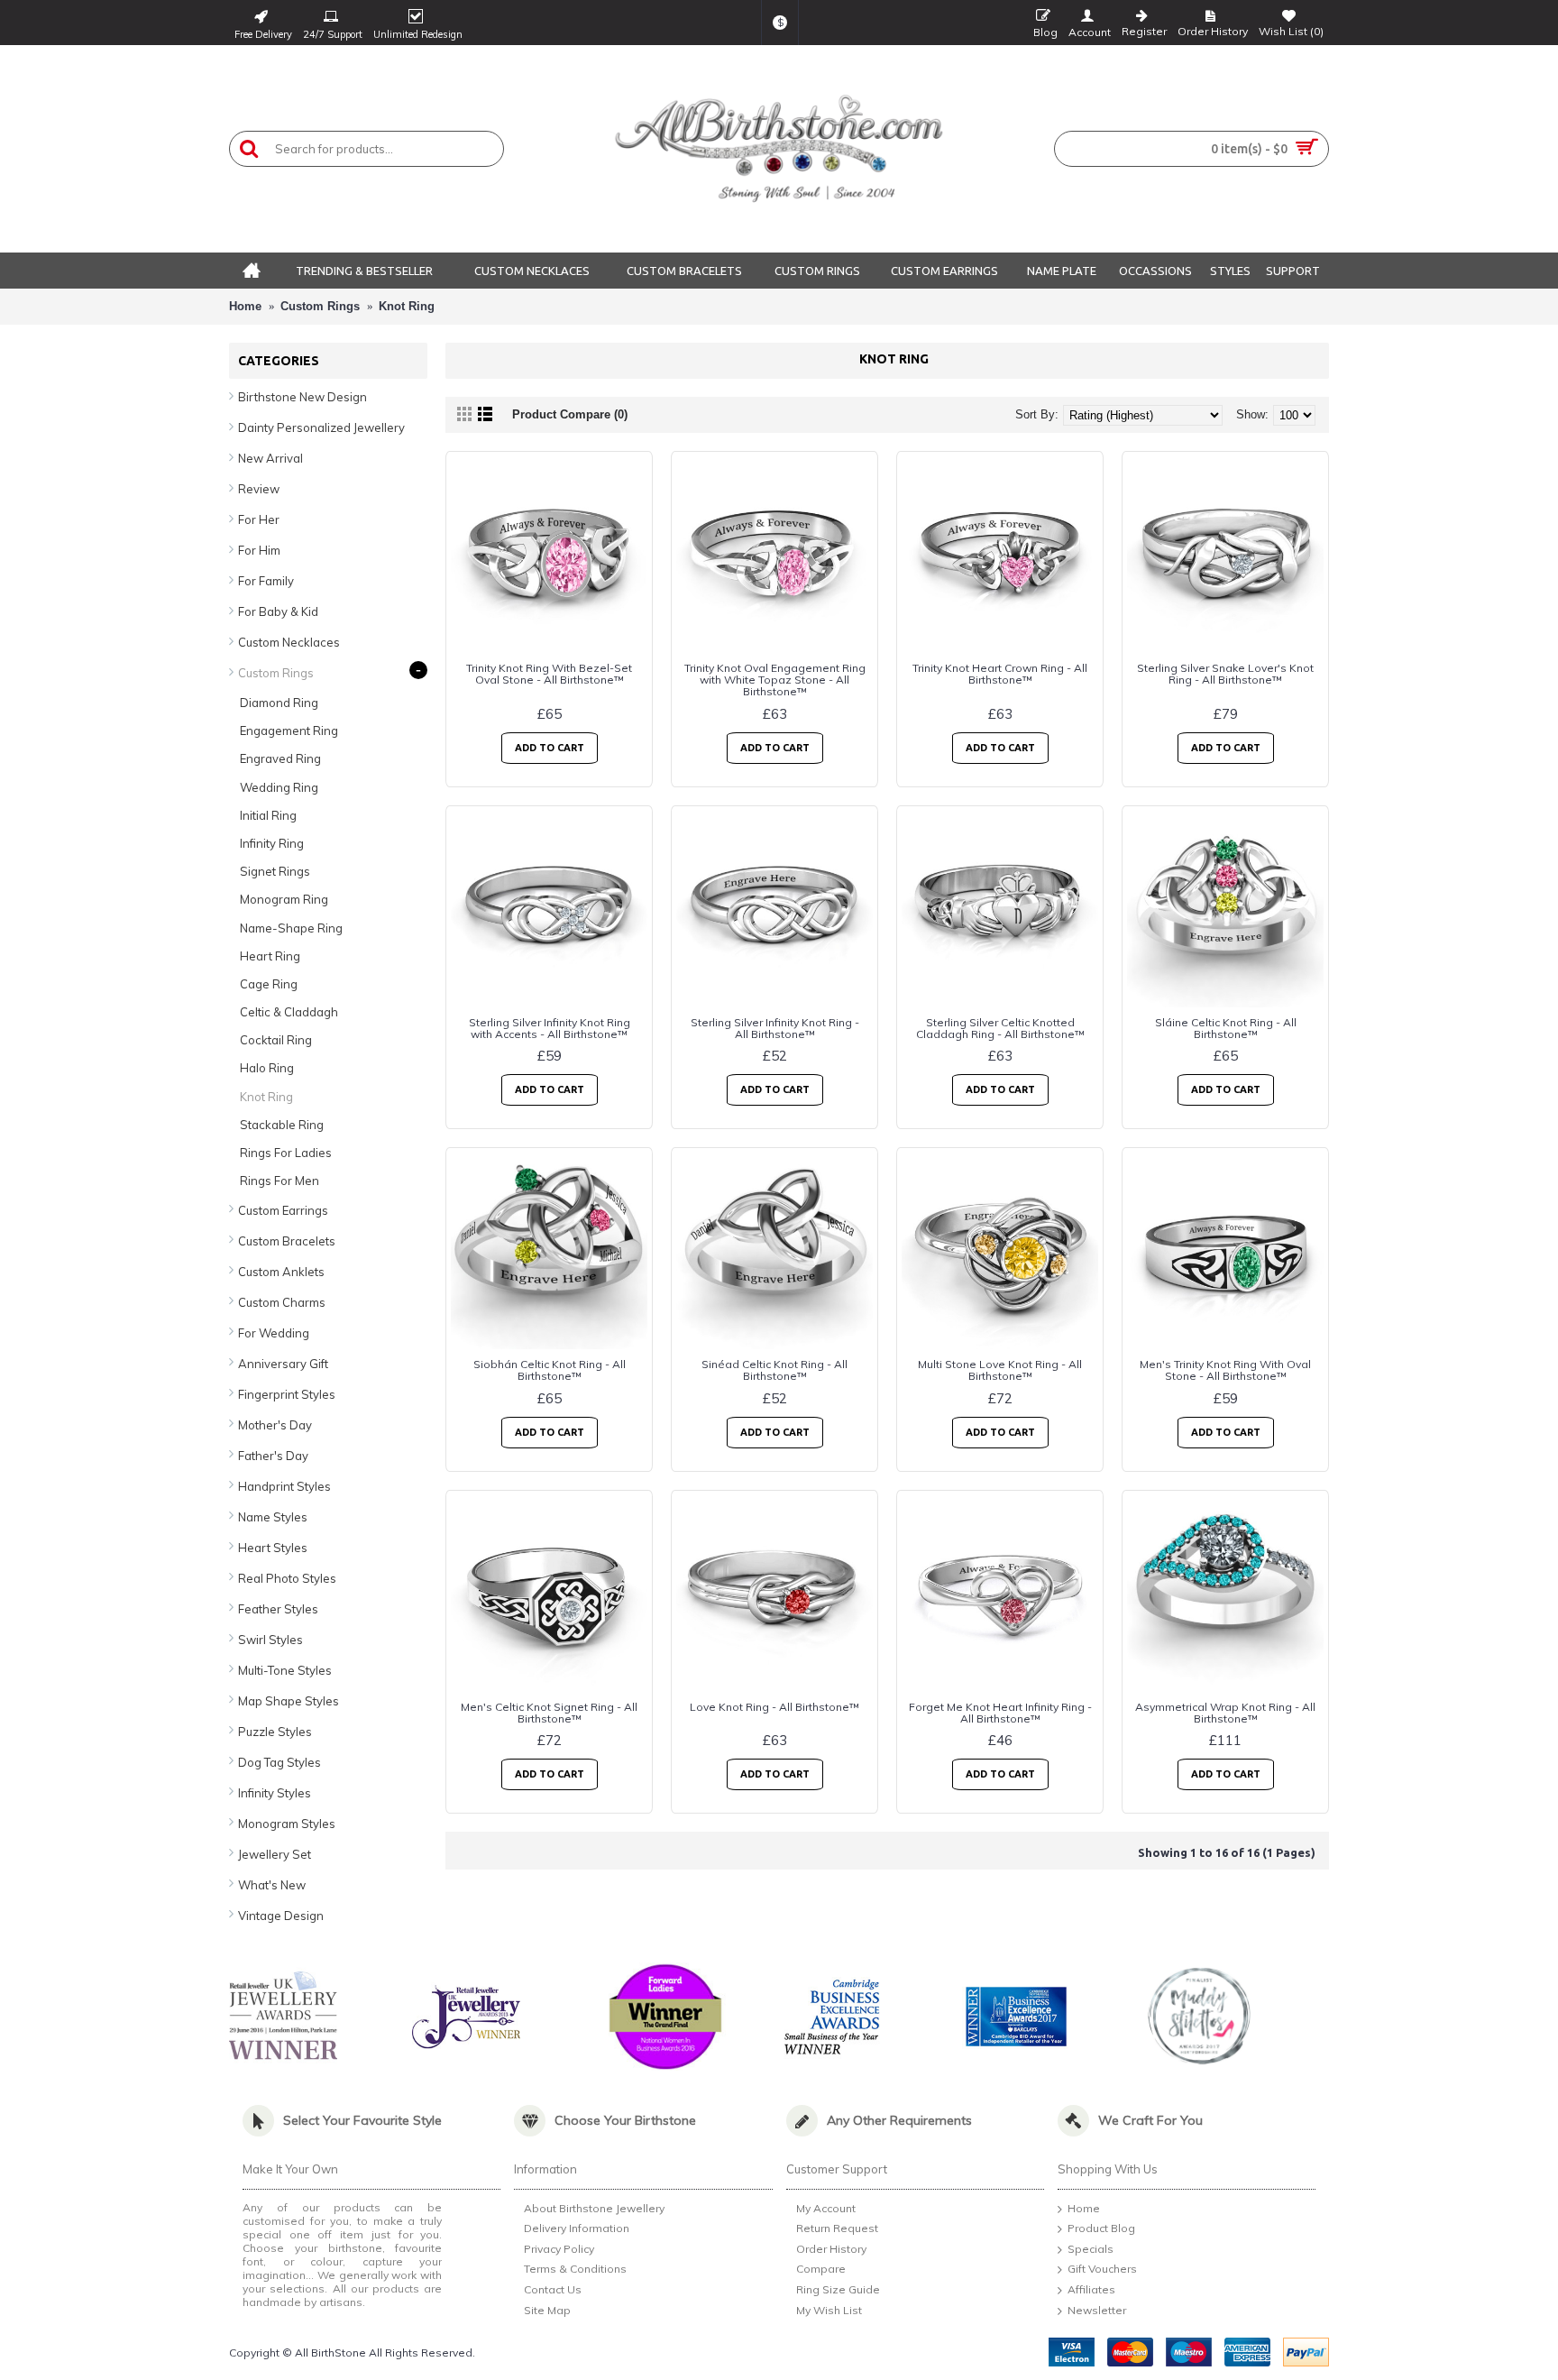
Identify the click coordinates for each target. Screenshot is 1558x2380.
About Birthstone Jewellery (594, 2208)
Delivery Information (577, 2228)
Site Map (547, 2310)
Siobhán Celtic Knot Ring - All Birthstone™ (550, 1370)
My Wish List (829, 2310)
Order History (831, 2249)
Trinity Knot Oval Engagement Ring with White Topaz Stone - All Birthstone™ (775, 680)
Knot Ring (407, 306)
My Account (826, 2208)
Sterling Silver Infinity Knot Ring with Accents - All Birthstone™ (550, 1028)
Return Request (837, 2228)
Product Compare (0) (570, 414)
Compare (821, 2270)
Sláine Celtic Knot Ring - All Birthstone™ (1226, 1028)
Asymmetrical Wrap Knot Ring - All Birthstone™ (1225, 1713)
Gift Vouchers (1102, 2270)
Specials (1091, 2249)
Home (245, 306)
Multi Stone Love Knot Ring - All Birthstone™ (1000, 1370)
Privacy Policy (559, 2249)
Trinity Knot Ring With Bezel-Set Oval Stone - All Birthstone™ (549, 674)
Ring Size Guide (838, 2289)
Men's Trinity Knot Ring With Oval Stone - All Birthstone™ (1225, 1370)
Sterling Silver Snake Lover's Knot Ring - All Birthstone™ (1225, 674)
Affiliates (1091, 2289)
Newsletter (1097, 2310)
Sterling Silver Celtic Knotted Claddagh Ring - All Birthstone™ (1000, 1028)
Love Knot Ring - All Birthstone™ (774, 1707)
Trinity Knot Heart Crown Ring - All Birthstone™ (1000, 674)
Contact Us (553, 2289)
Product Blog (1101, 2228)
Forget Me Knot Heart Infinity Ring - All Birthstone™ (1000, 1713)
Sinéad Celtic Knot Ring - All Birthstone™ (774, 1370)
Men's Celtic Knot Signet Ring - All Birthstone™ (549, 1713)
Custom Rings (320, 306)
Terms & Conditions (575, 2270)
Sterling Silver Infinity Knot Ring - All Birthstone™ (775, 1028)
